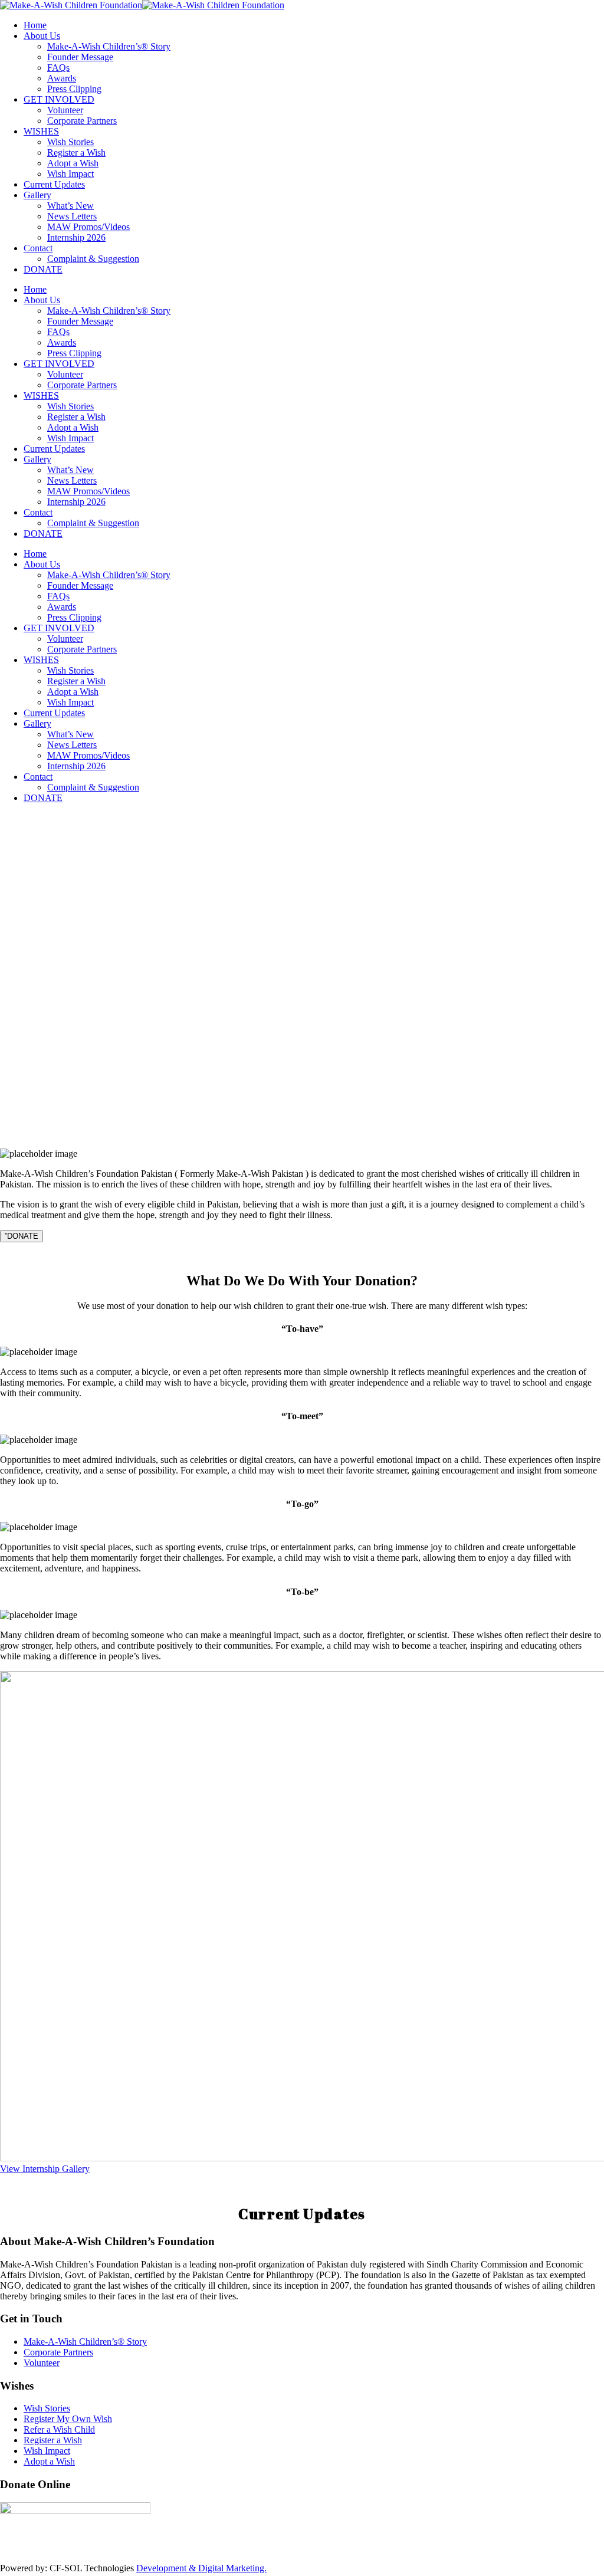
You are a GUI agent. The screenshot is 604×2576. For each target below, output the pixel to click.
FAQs (58, 68)
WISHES (41, 131)
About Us (42, 36)
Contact (38, 248)
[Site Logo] (142, 5)
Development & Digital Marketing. (201, 2568)
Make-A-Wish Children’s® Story (109, 46)
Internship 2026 (76, 237)
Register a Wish (76, 152)
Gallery (37, 195)
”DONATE (22, 1236)
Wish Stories (70, 142)
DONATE (43, 269)
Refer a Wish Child (59, 2429)
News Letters (72, 216)
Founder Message (80, 57)
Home (35, 25)
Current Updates (54, 184)
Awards (62, 78)
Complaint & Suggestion (93, 259)
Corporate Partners (82, 121)
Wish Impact (70, 174)
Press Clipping (74, 89)
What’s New (70, 206)
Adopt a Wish (73, 163)
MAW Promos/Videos (88, 227)
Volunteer (65, 110)
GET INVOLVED (59, 99)
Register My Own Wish (68, 2419)
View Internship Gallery (45, 2169)
